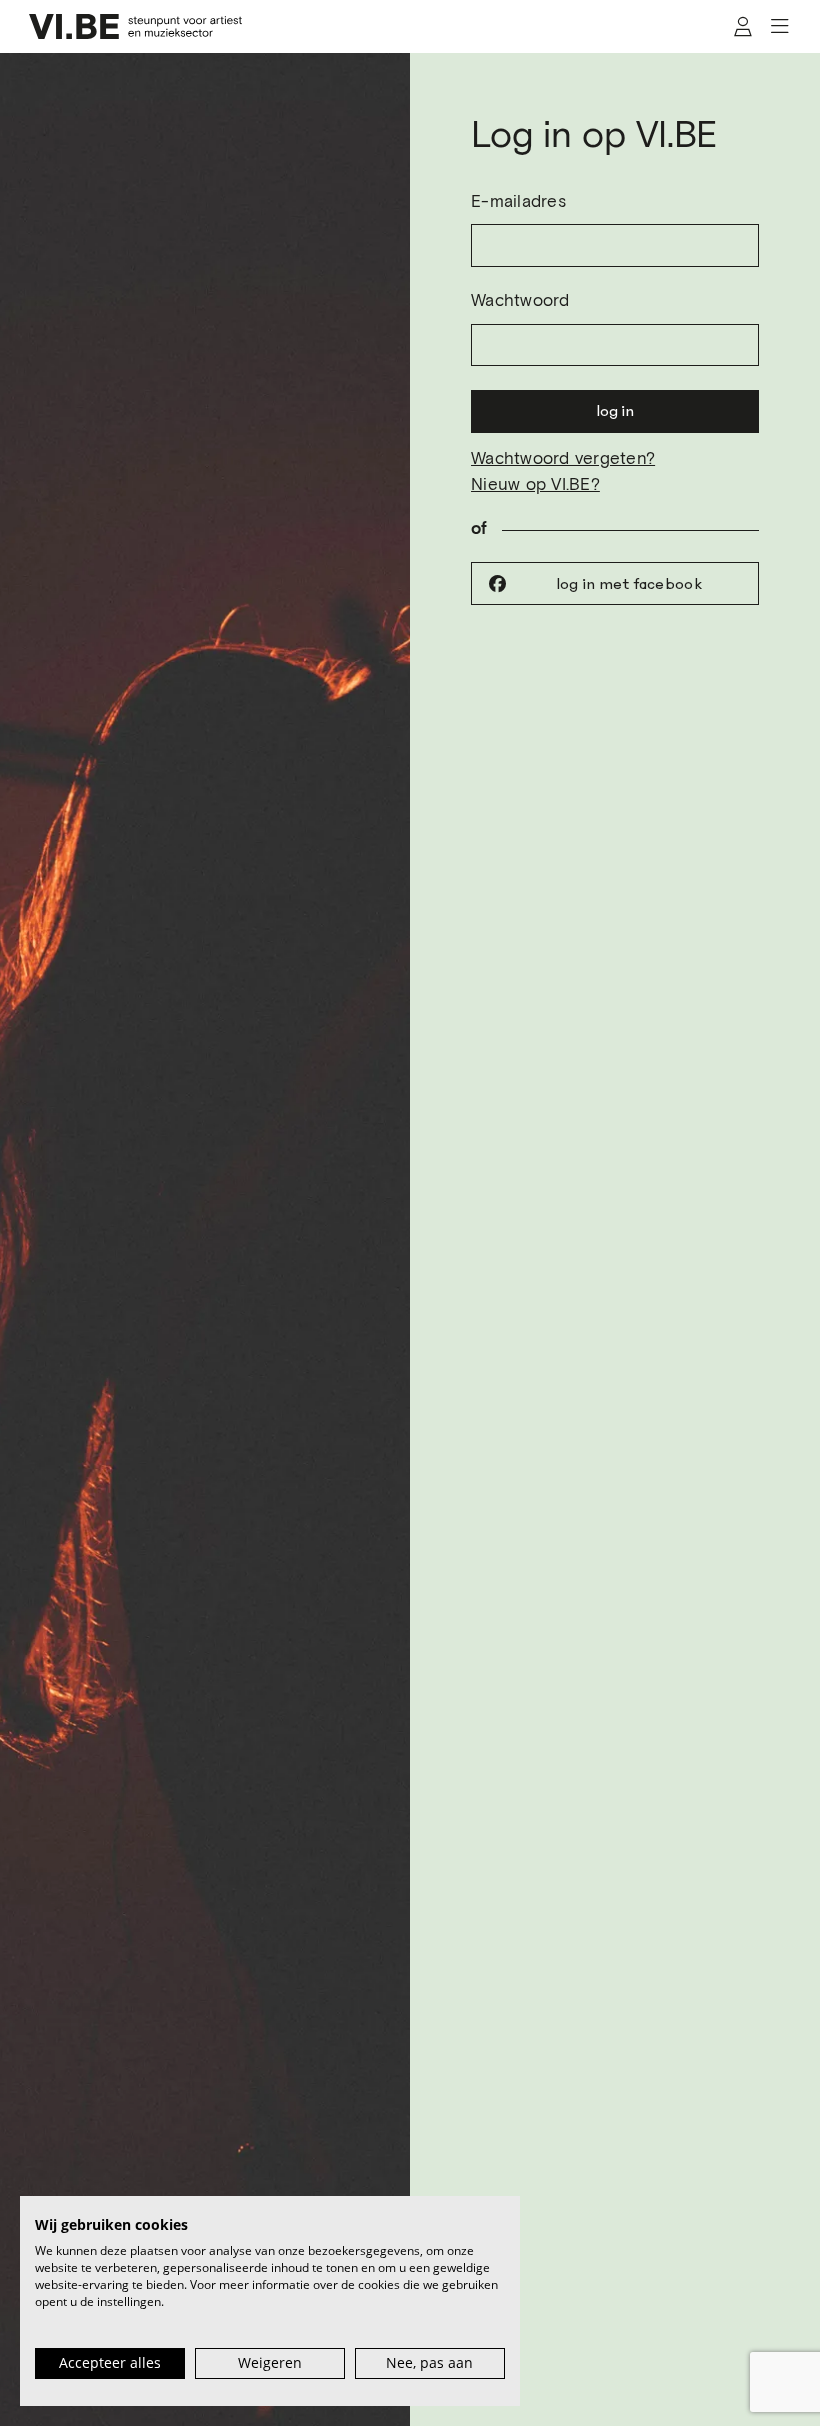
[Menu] (779, 27)
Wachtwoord (520, 301)
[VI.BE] (136, 26)
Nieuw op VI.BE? (535, 485)
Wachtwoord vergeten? (563, 459)
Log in (615, 411)
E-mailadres (518, 202)
